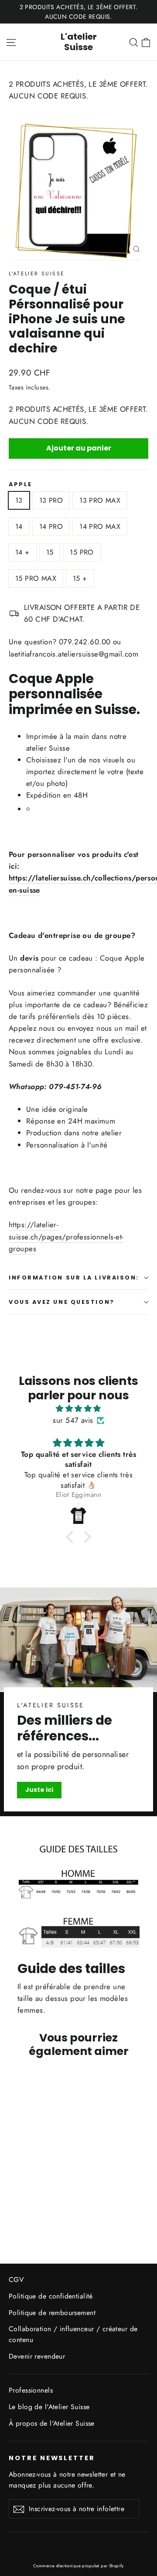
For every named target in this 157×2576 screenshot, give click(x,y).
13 (19, 500)
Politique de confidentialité (51, 2296)
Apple (20, 484)
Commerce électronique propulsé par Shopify (78, 2566)
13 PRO (51, 500)
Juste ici (39, 1790)
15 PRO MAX (36, 578)
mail (132, 1028)
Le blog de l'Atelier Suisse (49, 2407)
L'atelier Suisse (79, 42)
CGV (16, 2280)
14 (19, 526)
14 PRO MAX (100, 526)
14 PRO (51, 526)
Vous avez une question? (62, 1302)
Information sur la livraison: (74, 1278)
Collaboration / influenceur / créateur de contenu (73, 2334)
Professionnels (31, 2390)
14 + (22, 552)
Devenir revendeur (37, 2356)
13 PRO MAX (100, 500)
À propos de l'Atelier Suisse (52, 2423)
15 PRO (82, 552)
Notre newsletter (52, 2458)
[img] (78, 1408)
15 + (80, 578)
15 (50, 552)
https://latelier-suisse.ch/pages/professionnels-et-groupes (66, 1236)
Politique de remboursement (52, 2313)
